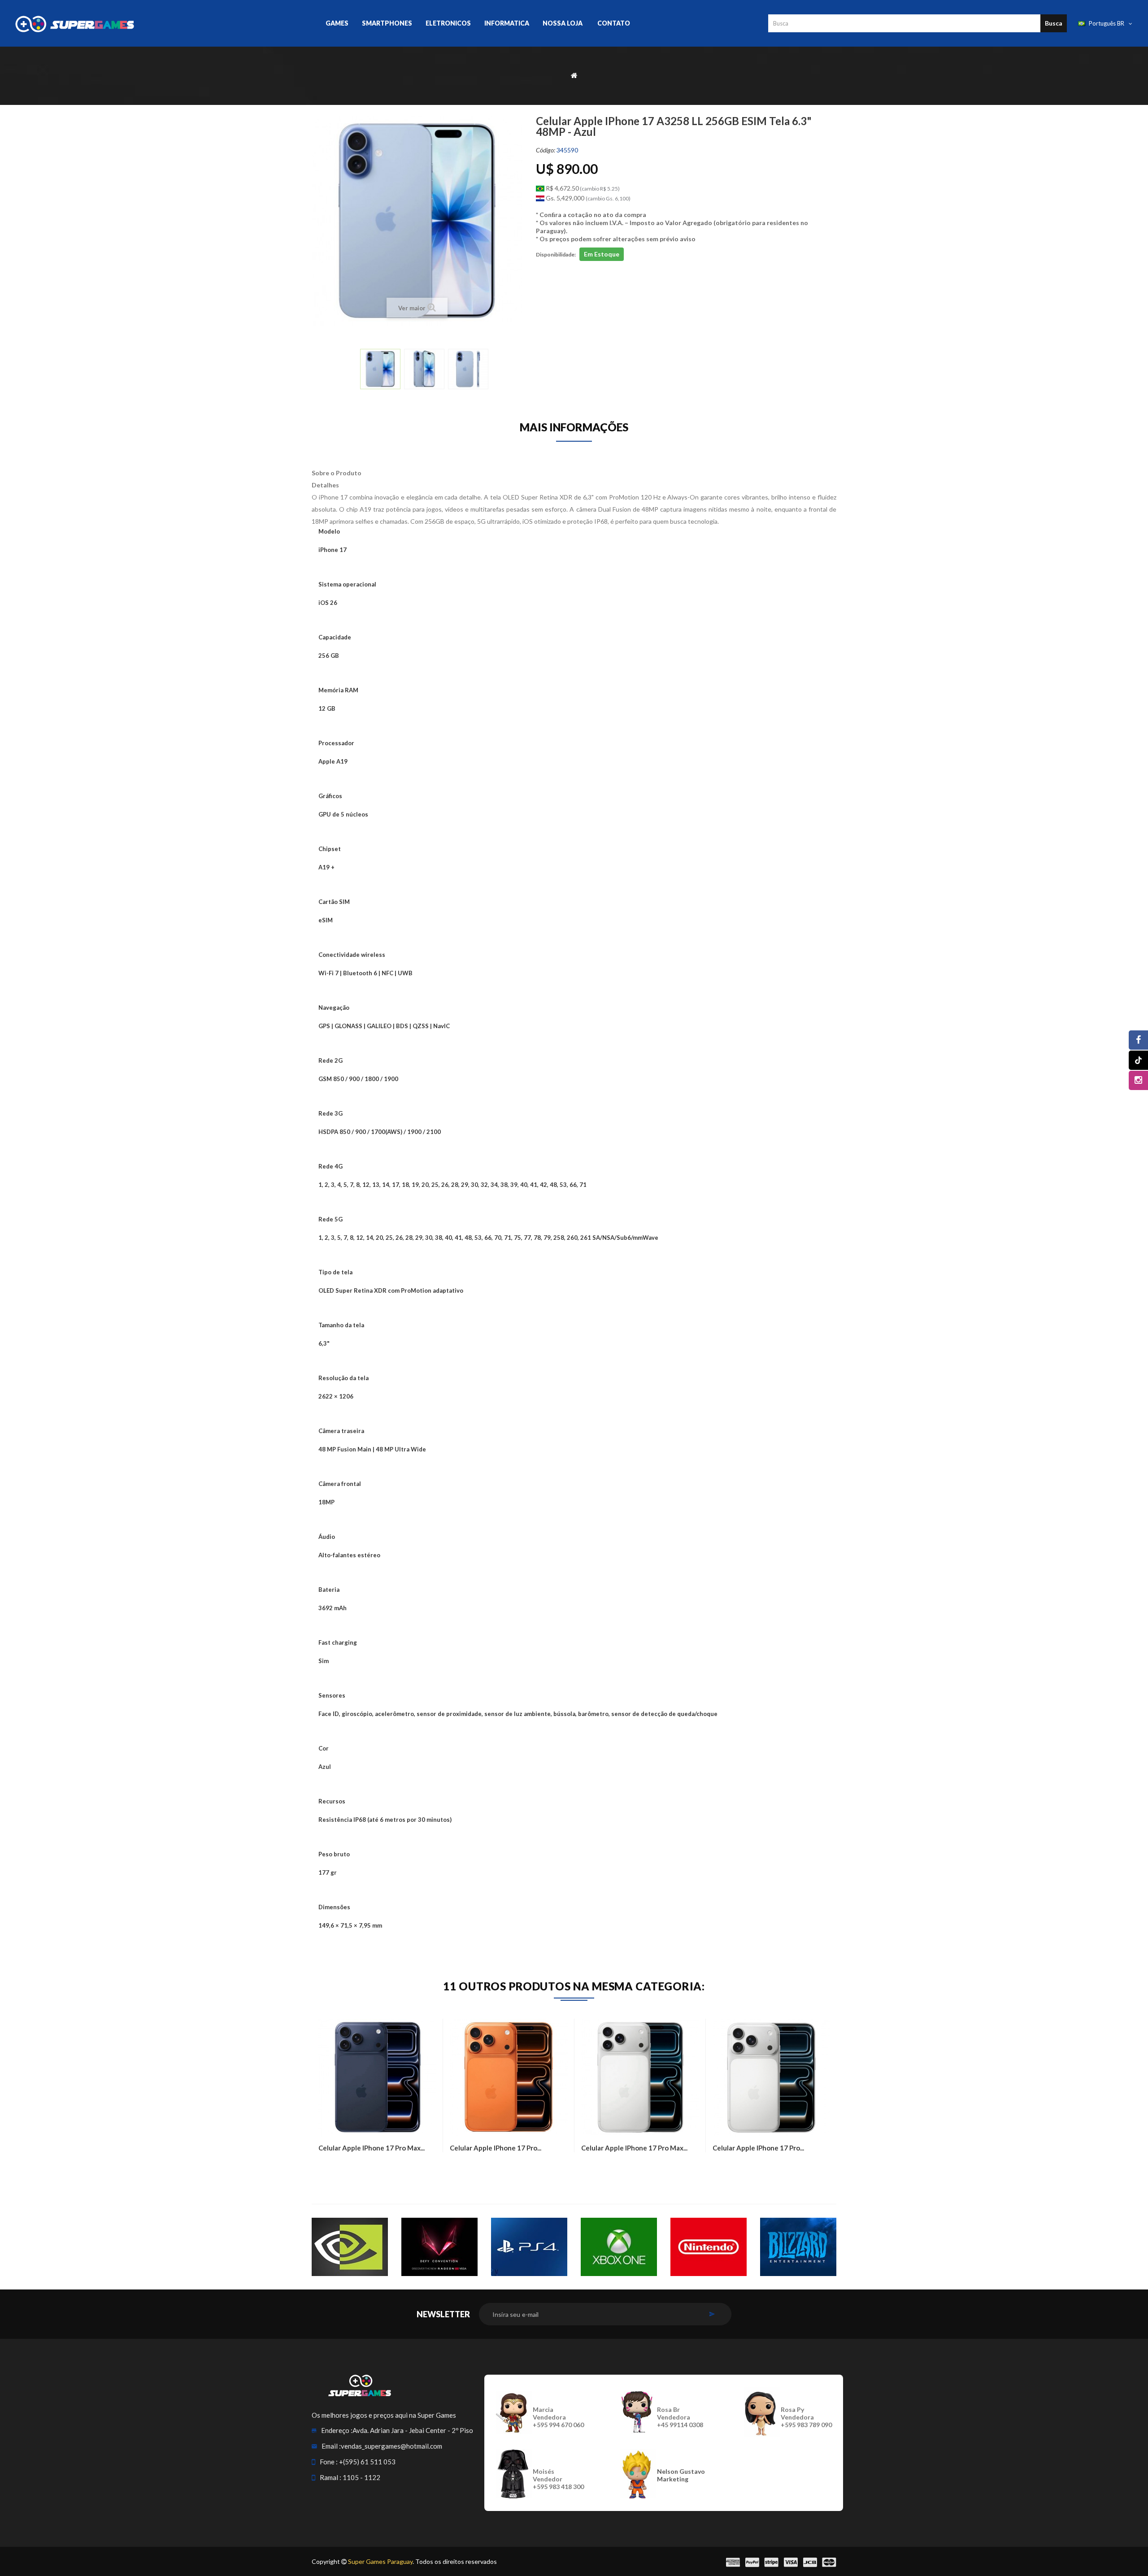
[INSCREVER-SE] (712, 2314)
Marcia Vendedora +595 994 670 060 (558, 2417)
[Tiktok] (1138, 1060)
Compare (350, 2168)
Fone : (329, 2462)
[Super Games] (99, 23)
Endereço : (337, 2430)
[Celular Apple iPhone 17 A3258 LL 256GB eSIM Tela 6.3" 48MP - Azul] (380, 369)
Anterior (354, 372)
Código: (546, 150)
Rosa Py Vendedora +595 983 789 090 (806, 2417)
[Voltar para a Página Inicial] (574, 75)
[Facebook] (1138, 1040)
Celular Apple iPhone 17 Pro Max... (372, 2148)
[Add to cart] (327, 2168)
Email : (331, 2446)
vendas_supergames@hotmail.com (391, 2446)
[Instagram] (1138, 1080)
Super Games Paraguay (380, 2561)
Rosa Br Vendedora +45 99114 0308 (680, 2417)
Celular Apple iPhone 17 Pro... (496, 2148)
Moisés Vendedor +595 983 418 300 (558, 2479)
